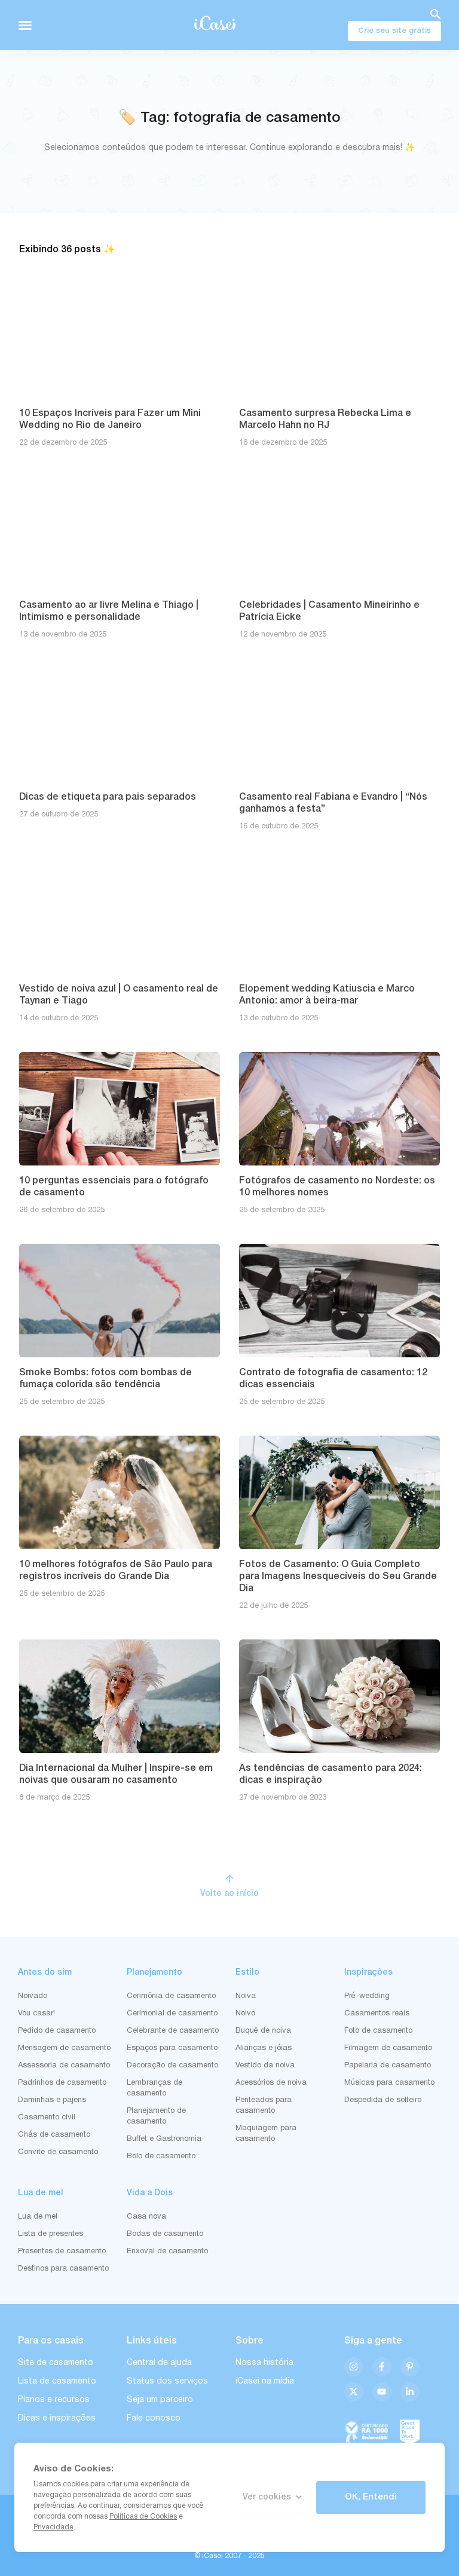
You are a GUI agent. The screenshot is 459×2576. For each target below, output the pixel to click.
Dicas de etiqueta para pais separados (108, 797)
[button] (25, 25)
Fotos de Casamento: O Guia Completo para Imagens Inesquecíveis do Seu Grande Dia (338, 1577)
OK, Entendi (371, 2497)
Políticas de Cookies (143, 2517)
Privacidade (53, 2527)
